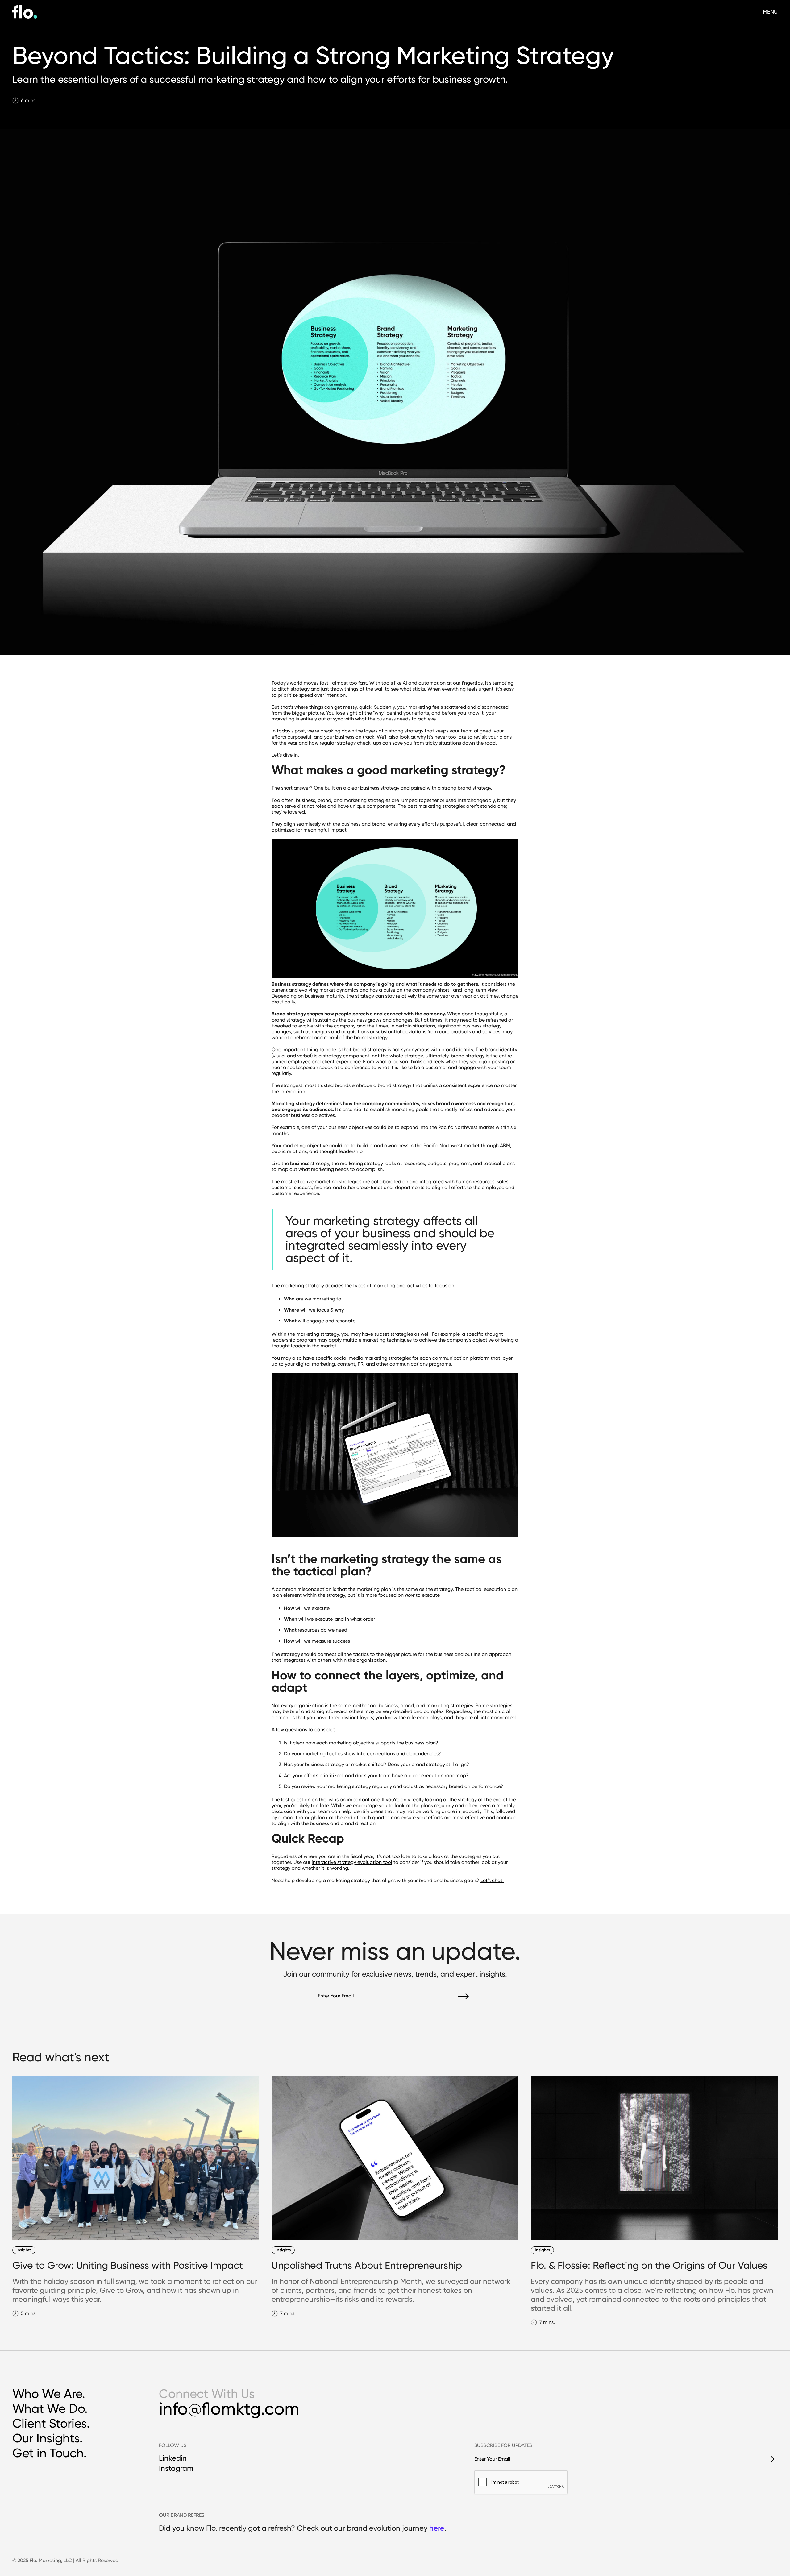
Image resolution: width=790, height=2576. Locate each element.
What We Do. (50, 2409)
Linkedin (173, 2458)
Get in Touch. (50, 2453)
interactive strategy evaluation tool (352, 1862)
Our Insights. (48, 2438)
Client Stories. (51, 2423)
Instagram (176, 2468)
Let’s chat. (492, 1880)
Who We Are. (49, 2394)
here (437, 2528)
